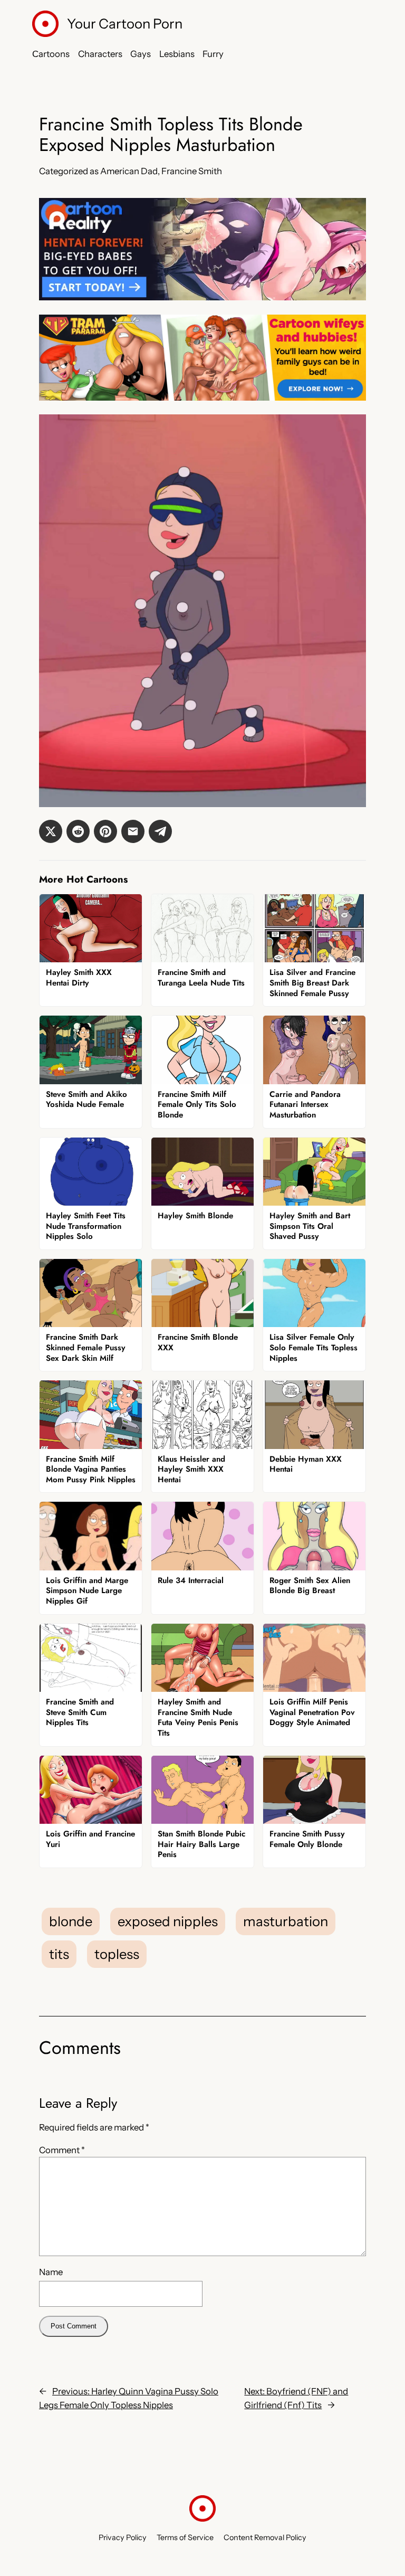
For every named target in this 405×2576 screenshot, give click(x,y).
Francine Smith (192, 171)
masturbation (286, 1921)
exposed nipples (168, 1921)
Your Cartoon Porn (125, 23)
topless (117, 1954)
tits (59, 1954)
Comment (62, 2150)
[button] (51, 831)
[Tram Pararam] (202, 397)
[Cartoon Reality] (202, 297)
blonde (71, 1921)
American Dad (129, 171)
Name (51, 2272)
